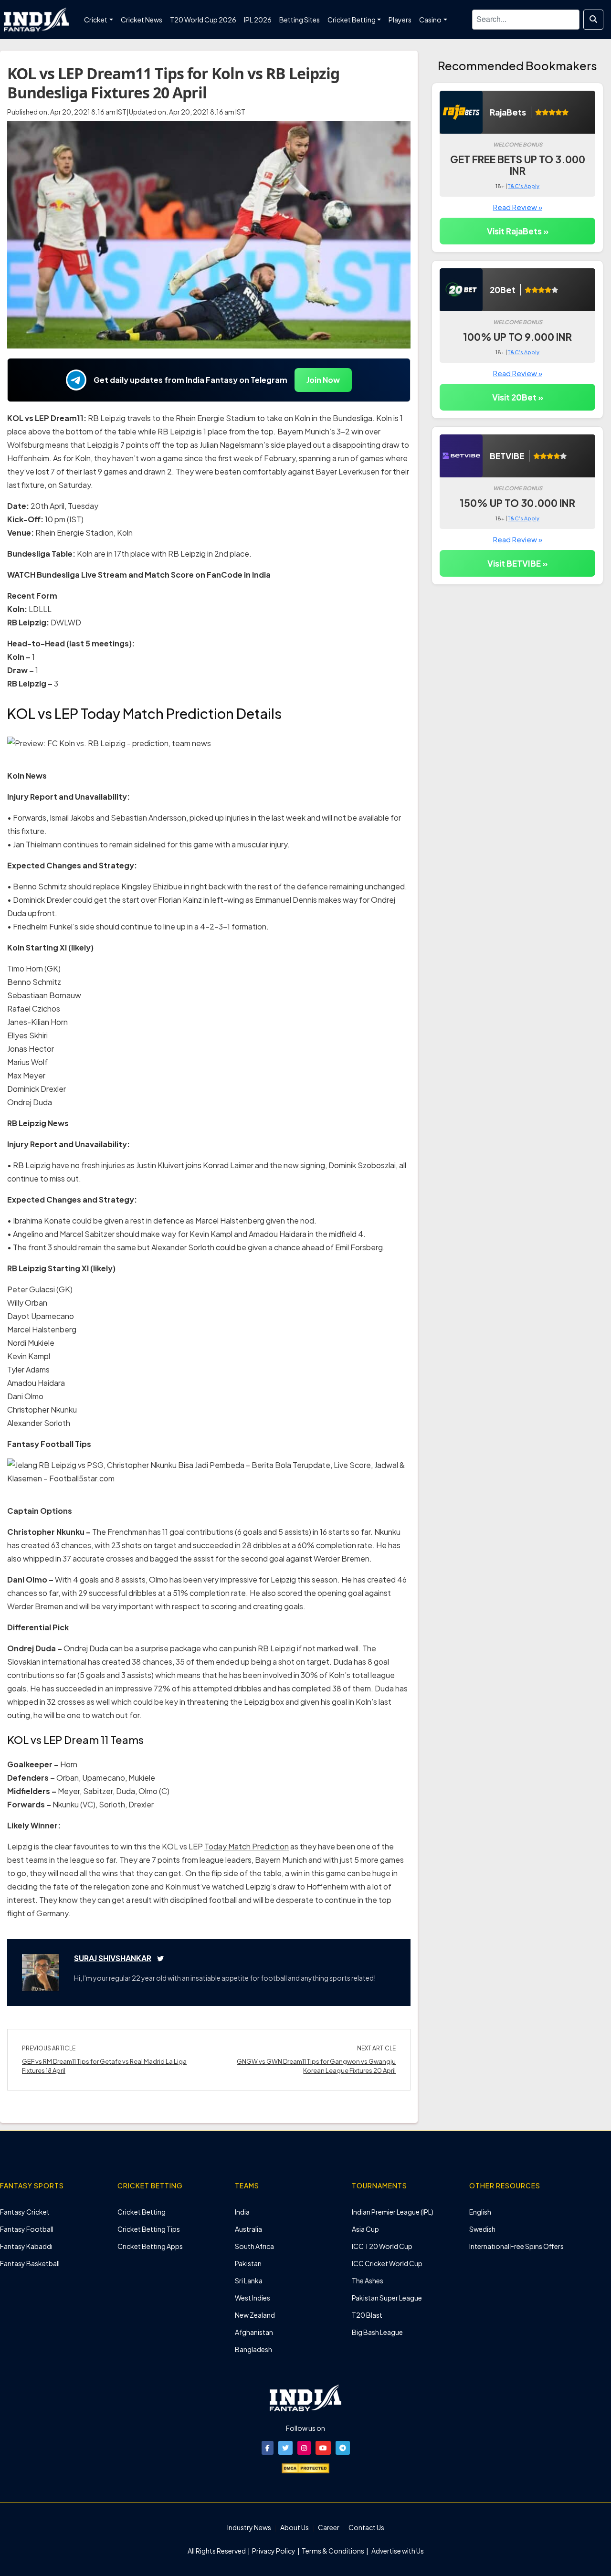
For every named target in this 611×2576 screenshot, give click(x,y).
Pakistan (248, 2263)
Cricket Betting (142, 2212)
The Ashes (368, 2280)
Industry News (249, 2527)
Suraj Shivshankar (113, 1958)
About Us (295, 2527)
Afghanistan (254, 2332)
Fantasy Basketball (30, 2263)
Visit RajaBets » (518, 231)
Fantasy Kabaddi (26, 2246)
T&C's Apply (524, 186)
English (480, 2212)
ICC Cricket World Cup (387, 2263)
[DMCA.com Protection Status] (305, 2467)
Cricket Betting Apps (150, 2246)
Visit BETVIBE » (517, 563)
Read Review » (518, 207)
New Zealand (255, 2315)
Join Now (323, 380)
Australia (248, 2229)
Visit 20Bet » (518, 397)
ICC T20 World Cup (382, 2246)
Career (329, 2527)
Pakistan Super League (387, 2298)
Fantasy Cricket (25, 2212)
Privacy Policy (274, 2551)
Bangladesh (253, 2349)
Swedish (482, 2229)
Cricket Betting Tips (149, 2229)
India (242, 2212)
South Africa (254, 2246)
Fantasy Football (27, 2229)
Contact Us (366, 2527)
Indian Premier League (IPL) (393, 2212)
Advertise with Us (397, 2551)
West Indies (253, 2298)
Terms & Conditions (333, 2551)
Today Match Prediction (247, 1846)
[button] (268, 2448)
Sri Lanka (249, 2280)
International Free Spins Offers (516, 2246)
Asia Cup (365, 2229)
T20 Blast (367, 2315)
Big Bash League (377, 2332)
